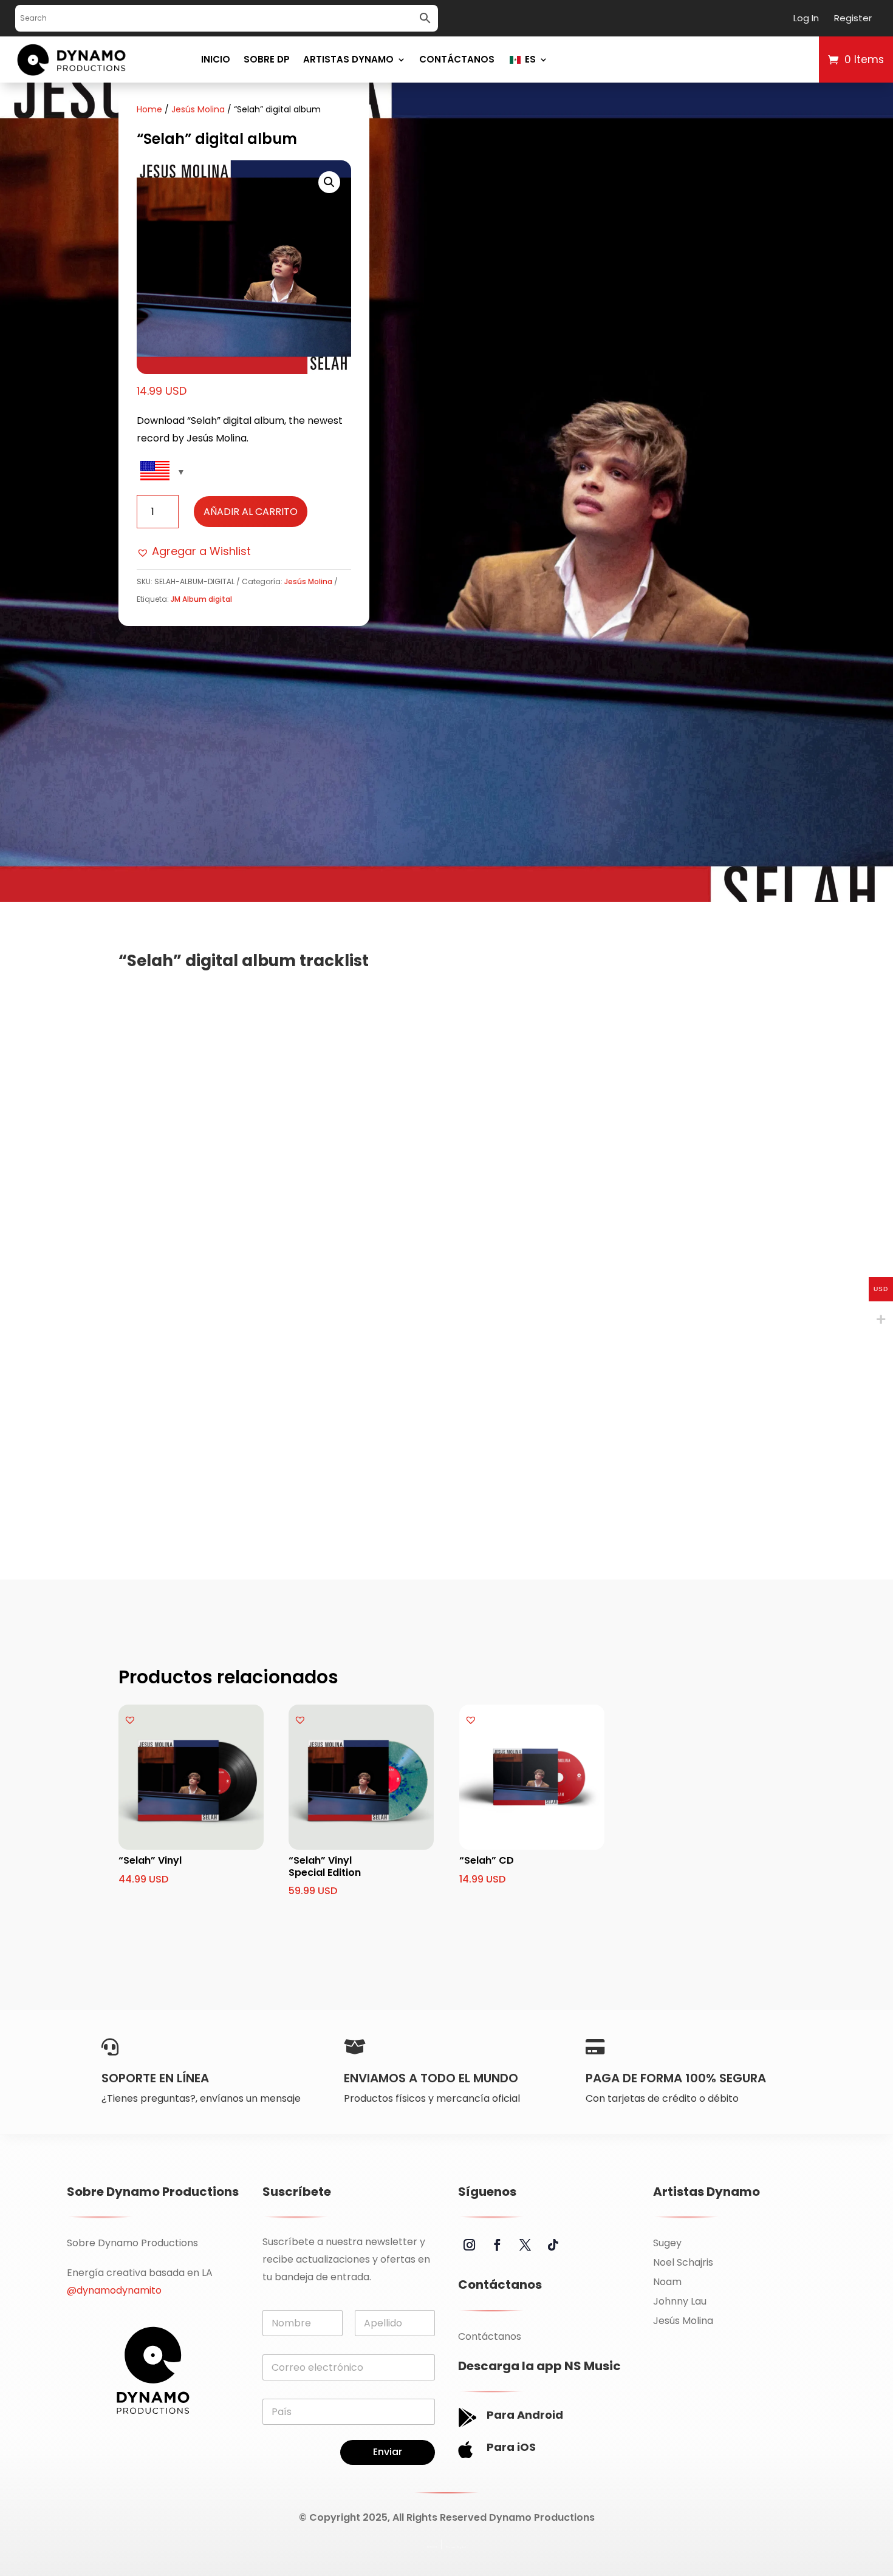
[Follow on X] (525, 2245)
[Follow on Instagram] (470, 2245)
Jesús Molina (198, 109)
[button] (329, 182)
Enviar (388, 2452)
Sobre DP (267, 59)
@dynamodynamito (114, 2290)
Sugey (667, 2243)
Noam (667, 2282)
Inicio (216, 59)
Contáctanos (457, 59)
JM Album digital (201, 599)
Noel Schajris (683, 2262)
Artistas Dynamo (348, 59)
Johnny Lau (680, 2301)
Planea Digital (456, 2547)
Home (149, 109)
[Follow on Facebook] (498, 2245)
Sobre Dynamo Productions (132, 2243)
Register (853, 18)
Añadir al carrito (251, 512)
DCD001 (432, 2547)
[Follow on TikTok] (553, 2245)
